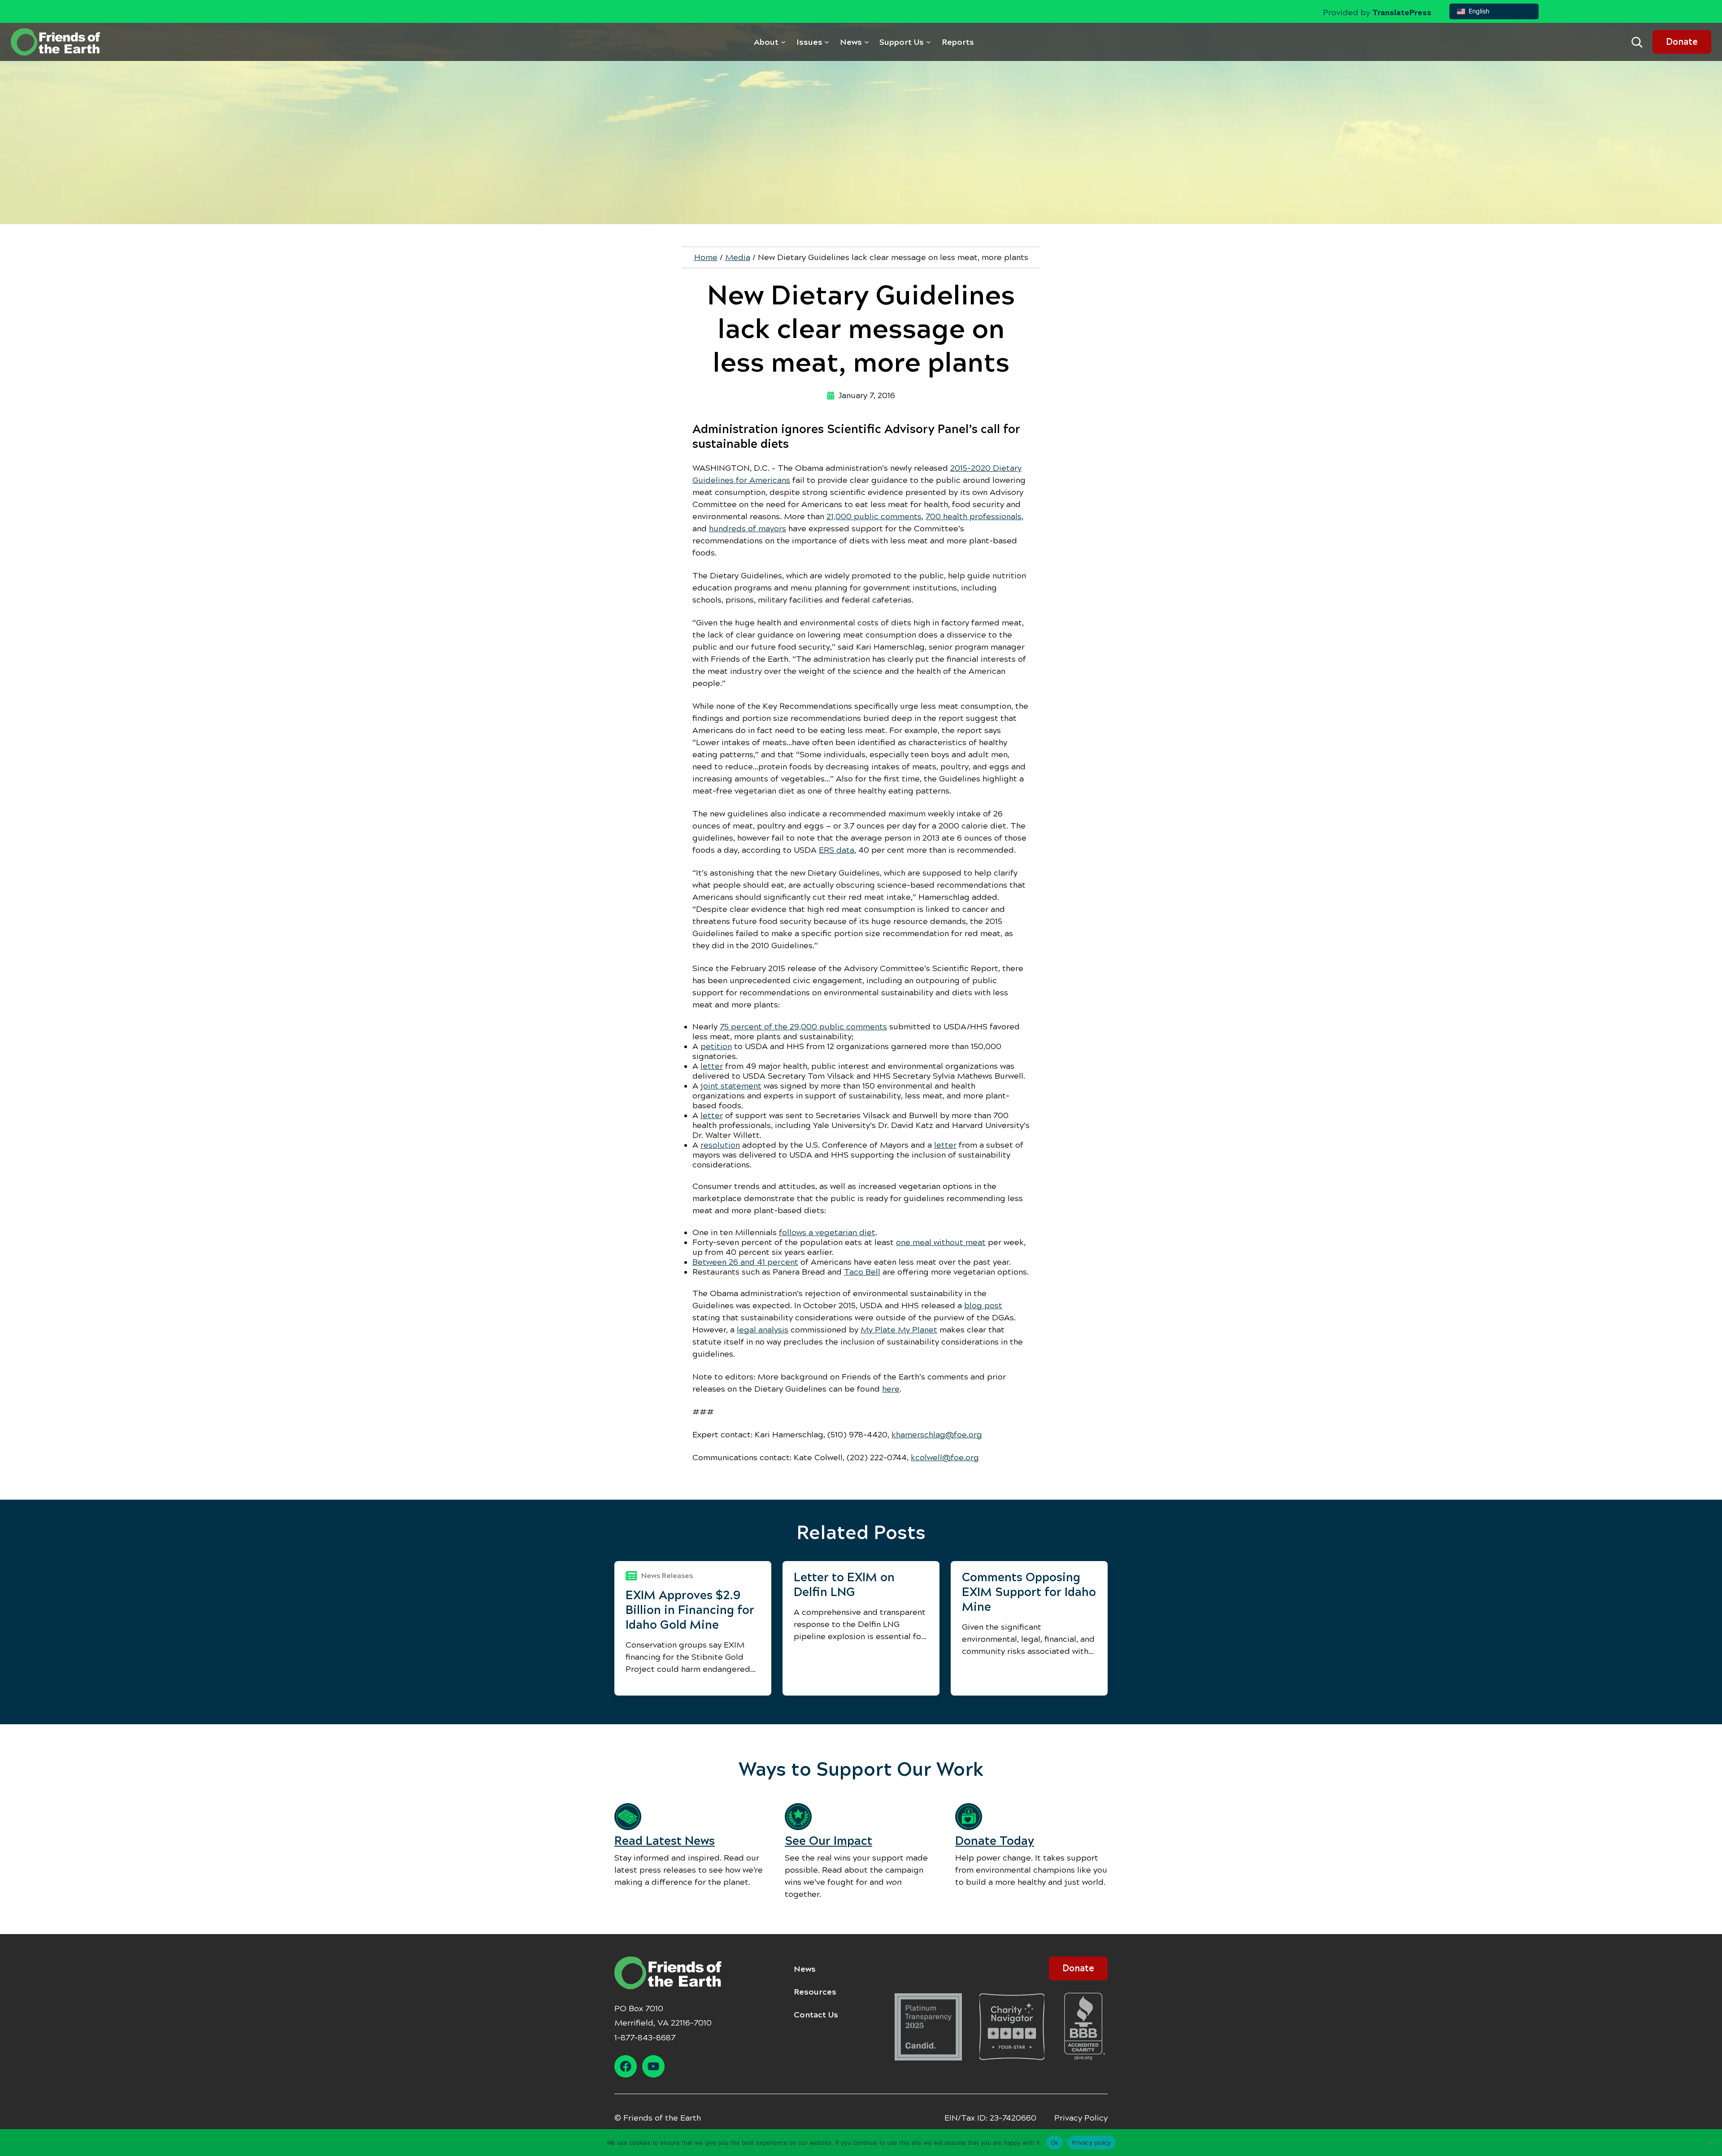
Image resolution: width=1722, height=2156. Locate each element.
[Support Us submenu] (928, 42)
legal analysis (763, 1330)
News (805, 1969)
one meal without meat (941, 1242)
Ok (1055, 2142)
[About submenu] (783, 42)
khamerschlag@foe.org (937, 1435)
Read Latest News (665, 1841)
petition (716, 1046)
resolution (720, 1145)
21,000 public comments (874, 516)
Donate (1682, 42)
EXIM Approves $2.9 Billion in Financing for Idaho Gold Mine (690, 1610)
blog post (983, 1306)
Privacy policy (1091, 2142)
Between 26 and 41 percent (745, 1262)
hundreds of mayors (748, 529)
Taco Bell (862, 1272)
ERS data (837, 850)
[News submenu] (867, 42)
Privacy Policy (1081, 2118)
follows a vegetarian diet (827, 1232)
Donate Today (995, 1841)
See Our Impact (828, 1841)
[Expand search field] (1637, 42)
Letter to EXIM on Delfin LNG (844, 1585)
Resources (815, 1992)
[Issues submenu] (827, 42)
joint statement (731, 1086)
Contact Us (816, 2015)
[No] (1711, 2143)
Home (706, 257)
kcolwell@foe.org (945, 1458)
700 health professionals (974, 516)
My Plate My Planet (899, 1330)
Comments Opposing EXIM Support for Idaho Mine (1029, 1592)
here (891, 1389)
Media (738, 257)
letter (712, 1066)
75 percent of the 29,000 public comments (803, 1027)
